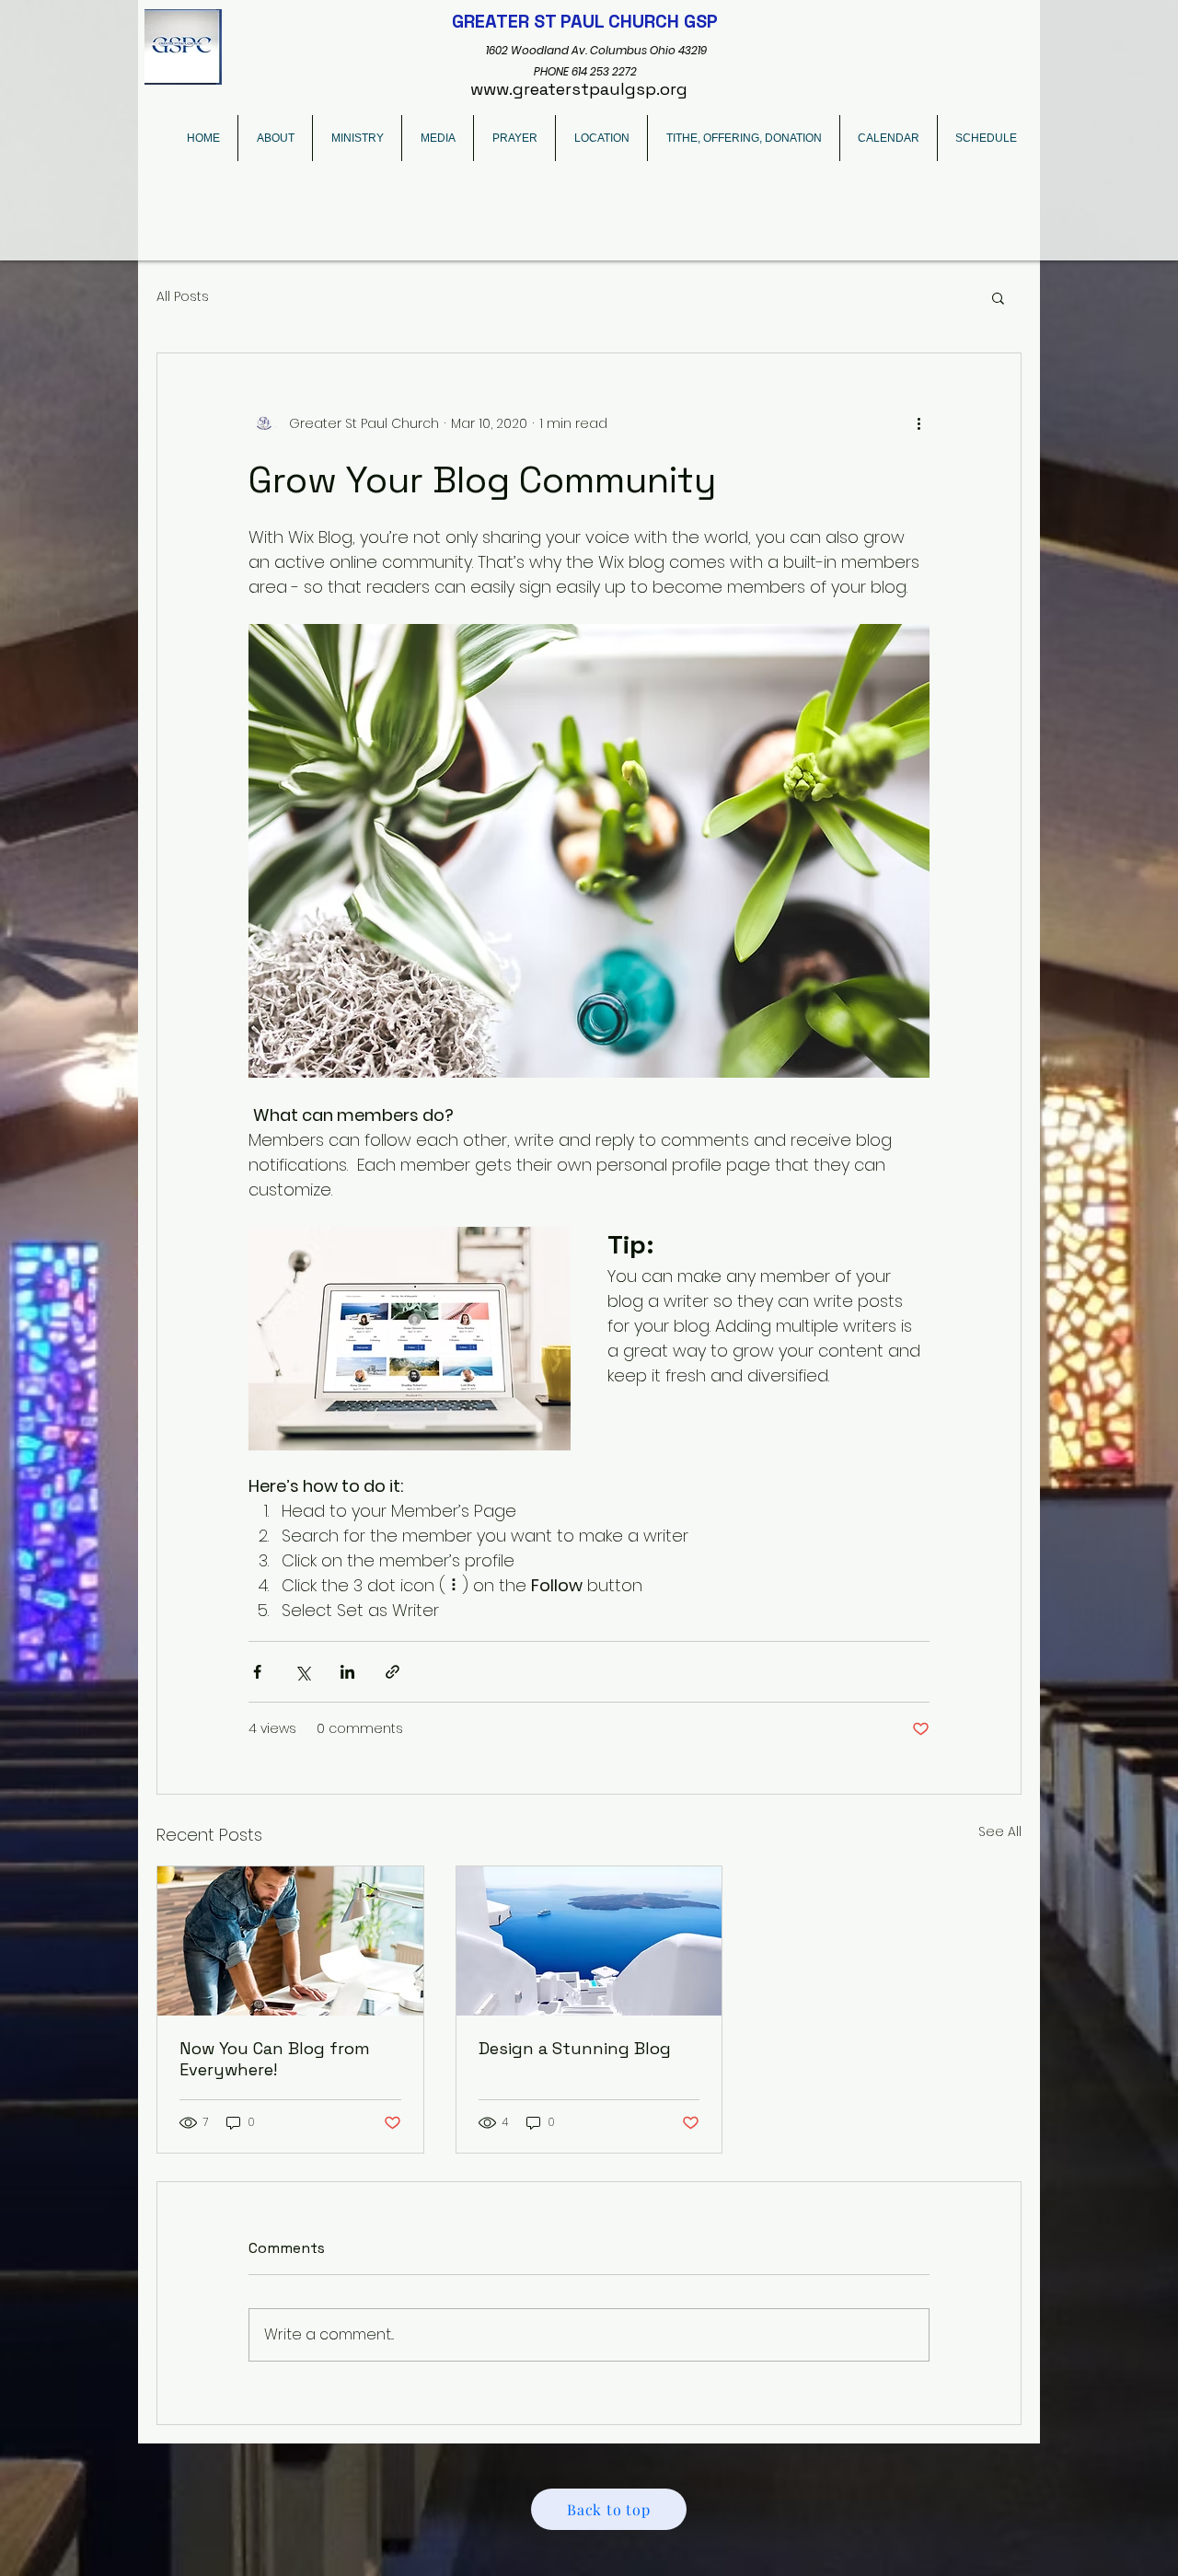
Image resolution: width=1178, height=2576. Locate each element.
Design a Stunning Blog (575, 2048)
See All (1000, 1831)
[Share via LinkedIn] (347, 1672)
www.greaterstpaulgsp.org (579, 89)
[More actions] (918, 423)
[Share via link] (393, 1672)
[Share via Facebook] (257, 1672)
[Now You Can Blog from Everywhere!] (290, 1941)
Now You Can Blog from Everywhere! (275, 2059)
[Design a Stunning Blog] (589, 1941)
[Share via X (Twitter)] (302, 1672)
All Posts (183, 297)
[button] (998, 297)
